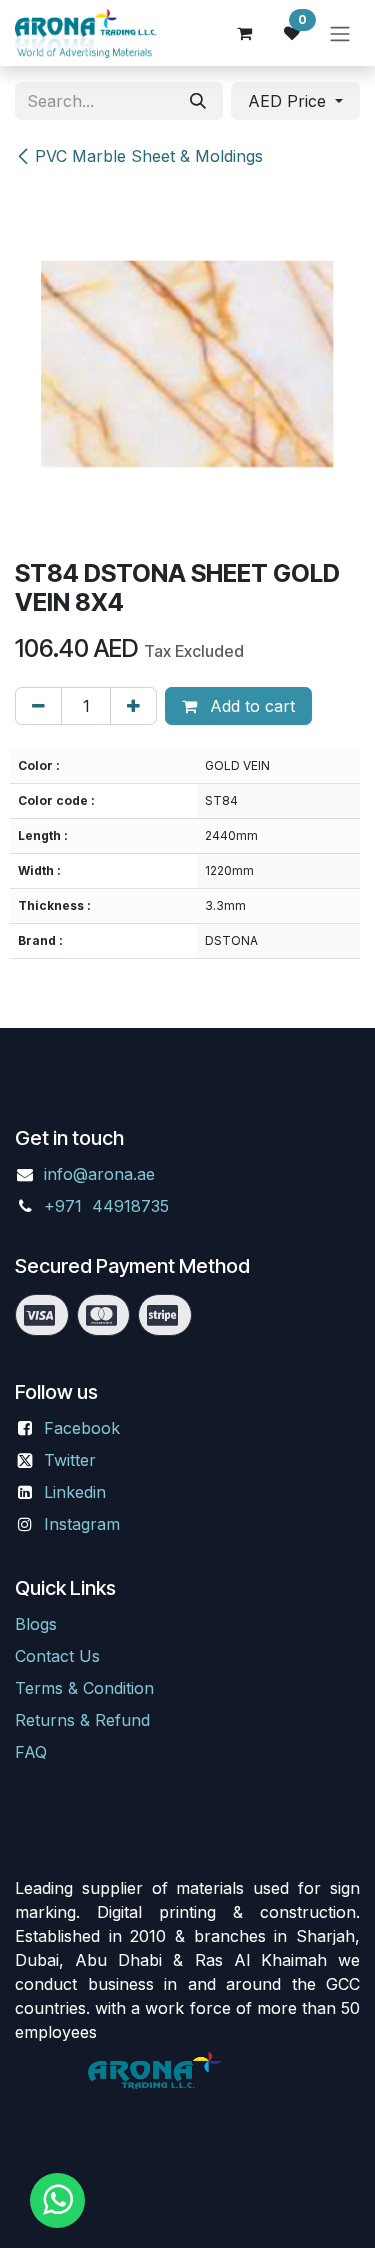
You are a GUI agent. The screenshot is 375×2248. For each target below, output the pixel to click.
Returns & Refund (82, 1720)
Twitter (70, 1460)
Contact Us (57, 1656)
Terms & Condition (84, 1688)
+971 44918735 (109, 1206)
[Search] (198, 101)
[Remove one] (38, 706)
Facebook (82, 1428)
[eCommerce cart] (244, 33)
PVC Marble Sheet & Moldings (149, 156)
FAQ (31, 1752)
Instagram (82, 1524)
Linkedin (75, 1492)
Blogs (36, 1624)
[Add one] (133, 706)
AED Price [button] (289, 101)
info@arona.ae (99, 1174)
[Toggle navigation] (340, 33)
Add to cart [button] (250, 706)
